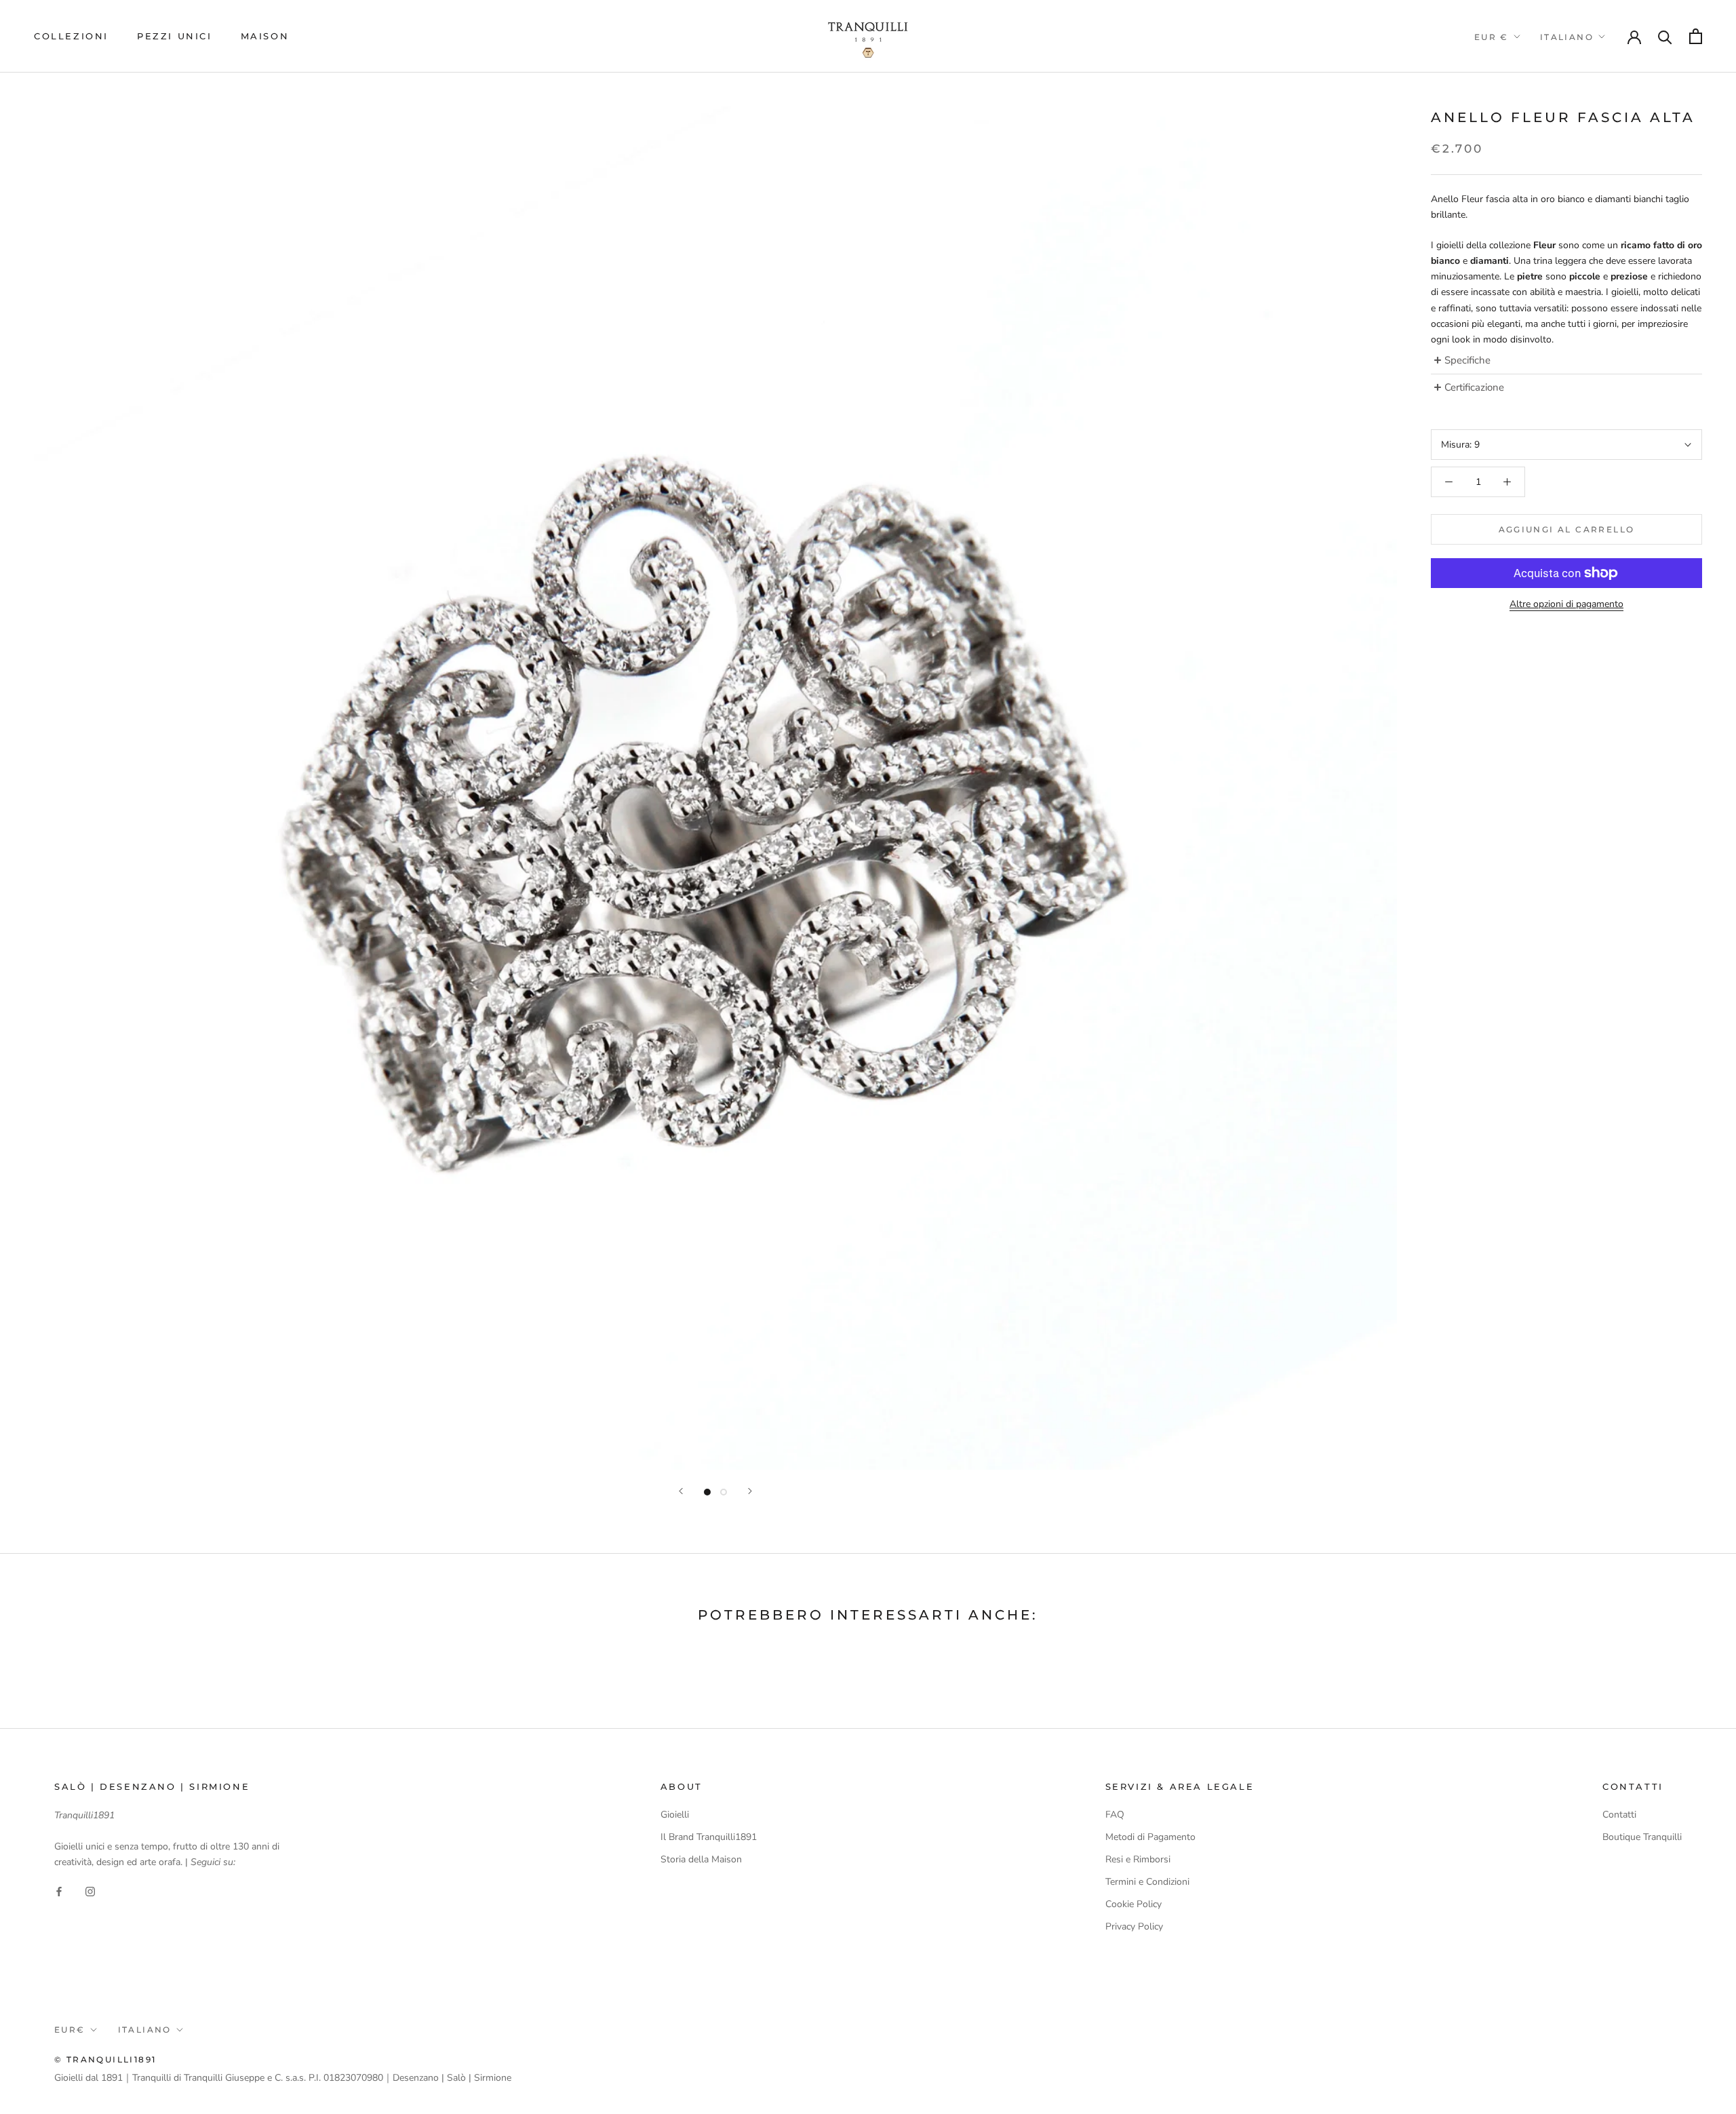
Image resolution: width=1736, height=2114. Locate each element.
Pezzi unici (175, 36)
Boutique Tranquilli (1642, 1837)
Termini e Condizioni (1147, 1882)
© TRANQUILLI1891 (105, 2059)
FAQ (1115, 1815)
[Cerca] (1665, 36)
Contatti (1619, 1815)
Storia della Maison (701, 1859)
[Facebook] (59, 1891)
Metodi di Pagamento (1150, 1837)
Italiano (1567, 37)
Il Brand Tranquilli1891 (709, 1837)
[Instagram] (90, 1891)
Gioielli (675, 1815)
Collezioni (71, 36)
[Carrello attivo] (1696, 36)
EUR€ (70, 2030)
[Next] (750, 1491)
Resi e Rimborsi (1138, 1859)
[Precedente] (681, 1491)
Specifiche (1467, 360)
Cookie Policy (1133, 1904)
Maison (265, 36)
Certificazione (1476, 388)
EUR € (1492, 37)
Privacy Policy (1134, 1926)
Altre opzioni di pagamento (1566, 604)
